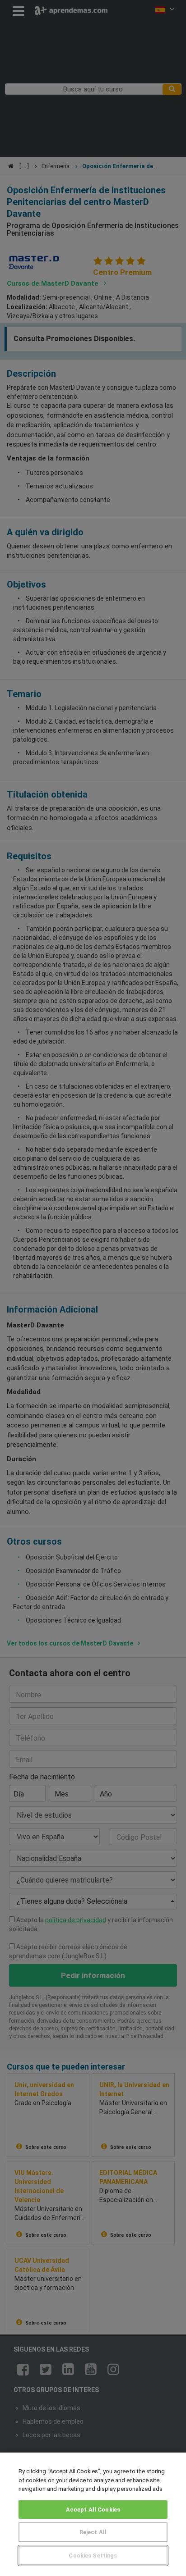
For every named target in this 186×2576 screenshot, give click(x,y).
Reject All (93, 2532)
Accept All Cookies (93, 2510)
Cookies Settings (93, 2555)
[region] (93, 2514)
